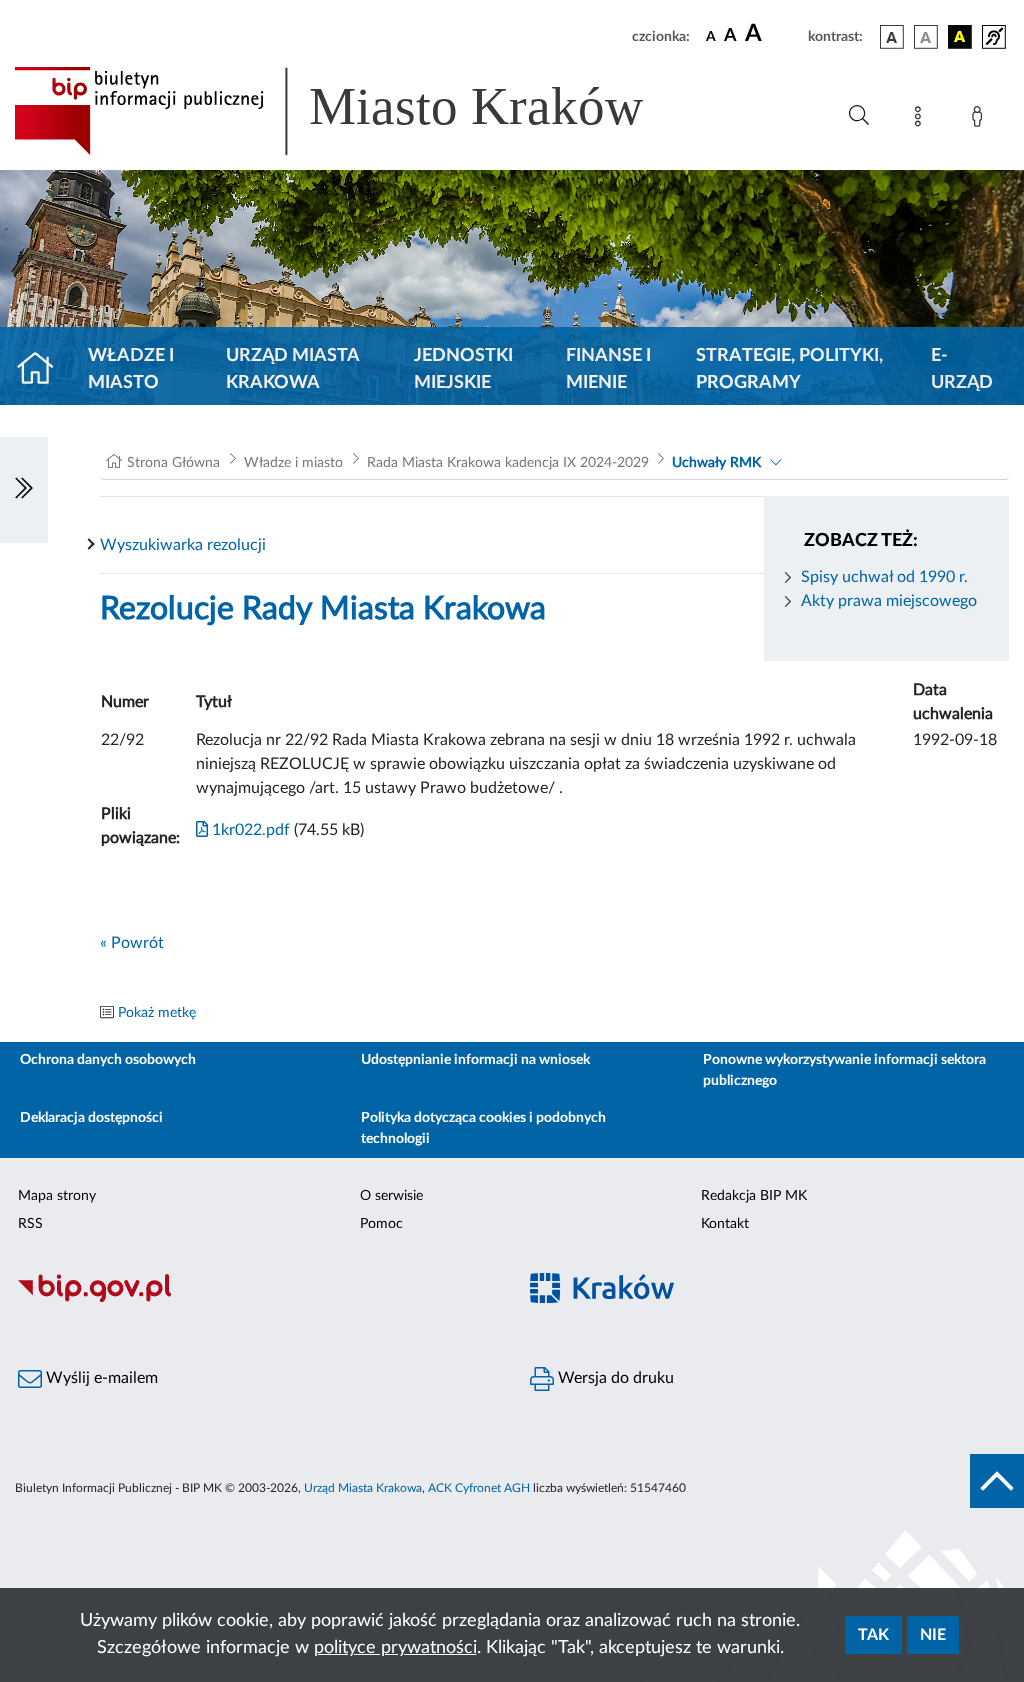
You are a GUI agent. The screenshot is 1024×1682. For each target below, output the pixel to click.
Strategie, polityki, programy (789, 369)
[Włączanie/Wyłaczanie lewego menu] (24, 490)
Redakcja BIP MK (754, 1196)
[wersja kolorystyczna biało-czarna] (926, 37)
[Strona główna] (43, 370)
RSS (30, 1224)
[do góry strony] (997, 1481)
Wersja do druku (614, 1378)
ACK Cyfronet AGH (479, 1488)
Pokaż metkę (157, 1013)
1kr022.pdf (249, 830)
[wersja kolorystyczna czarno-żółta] (960, 37)
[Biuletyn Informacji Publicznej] (256, 1300)
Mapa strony (57, 1196)
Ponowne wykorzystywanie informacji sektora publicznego (844, 1070)
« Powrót (132, 943)
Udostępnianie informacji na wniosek (475, 1060)
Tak (873, 1635)
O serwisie (391, 1196)
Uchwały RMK (716, 463)
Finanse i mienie (608, 369)
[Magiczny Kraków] (768, 1300)
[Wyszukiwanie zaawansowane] (859, 116)
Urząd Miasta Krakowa (292, 369)
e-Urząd (962, 369)
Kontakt (725, 1224)
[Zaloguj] (981, 120)
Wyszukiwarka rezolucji (183, 545)
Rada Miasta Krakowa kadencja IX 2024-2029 (508, 463)
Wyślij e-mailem (100, 1378)
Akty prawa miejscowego (889, 601)
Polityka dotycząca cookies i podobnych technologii (483, 1128)
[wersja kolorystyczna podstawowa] (892, 37)
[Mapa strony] (922, 120)
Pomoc (381, 1224)
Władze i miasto (131, 369)
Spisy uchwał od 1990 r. (884, 577)
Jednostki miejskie (463, 369)
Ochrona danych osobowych (108, 1060)
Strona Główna (173, 463)
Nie (933, 1635)
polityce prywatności (395, 1648)
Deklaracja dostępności (91, 1118)
